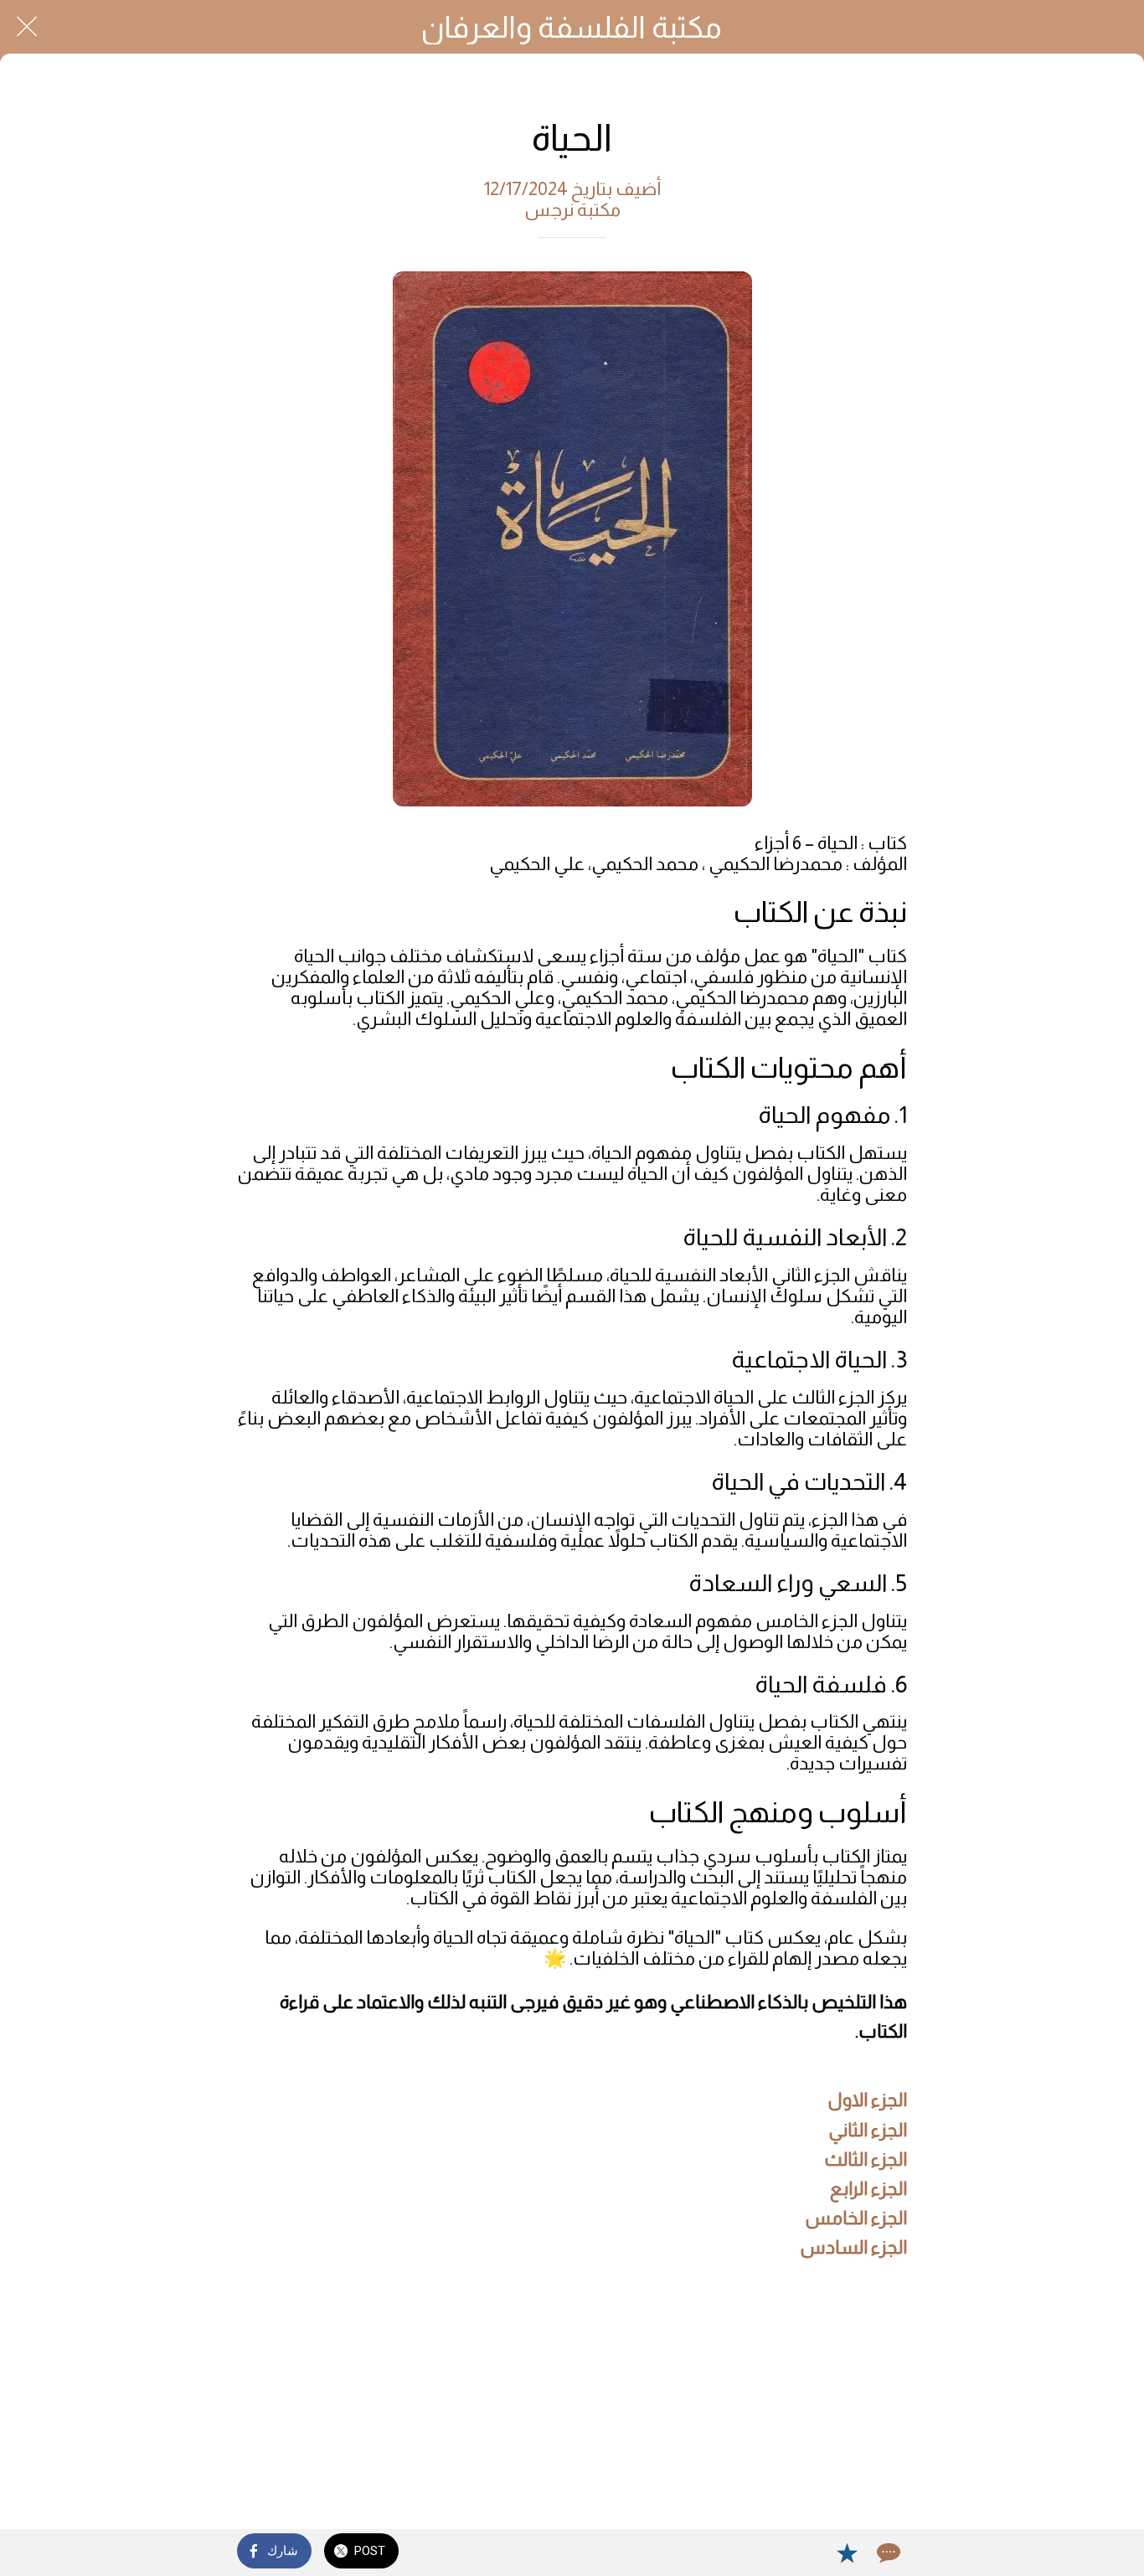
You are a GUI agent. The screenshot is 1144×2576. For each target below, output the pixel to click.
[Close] (27, 27)
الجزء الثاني (868, 2130)
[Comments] (887, 2553)
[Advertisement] (572, 2398)
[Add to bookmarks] (847, 2553)
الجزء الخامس (856, 2218)
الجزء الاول (867, 2100)
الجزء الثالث (866, 2159)
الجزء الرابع (868, 2189)
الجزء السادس (853, 2247)
